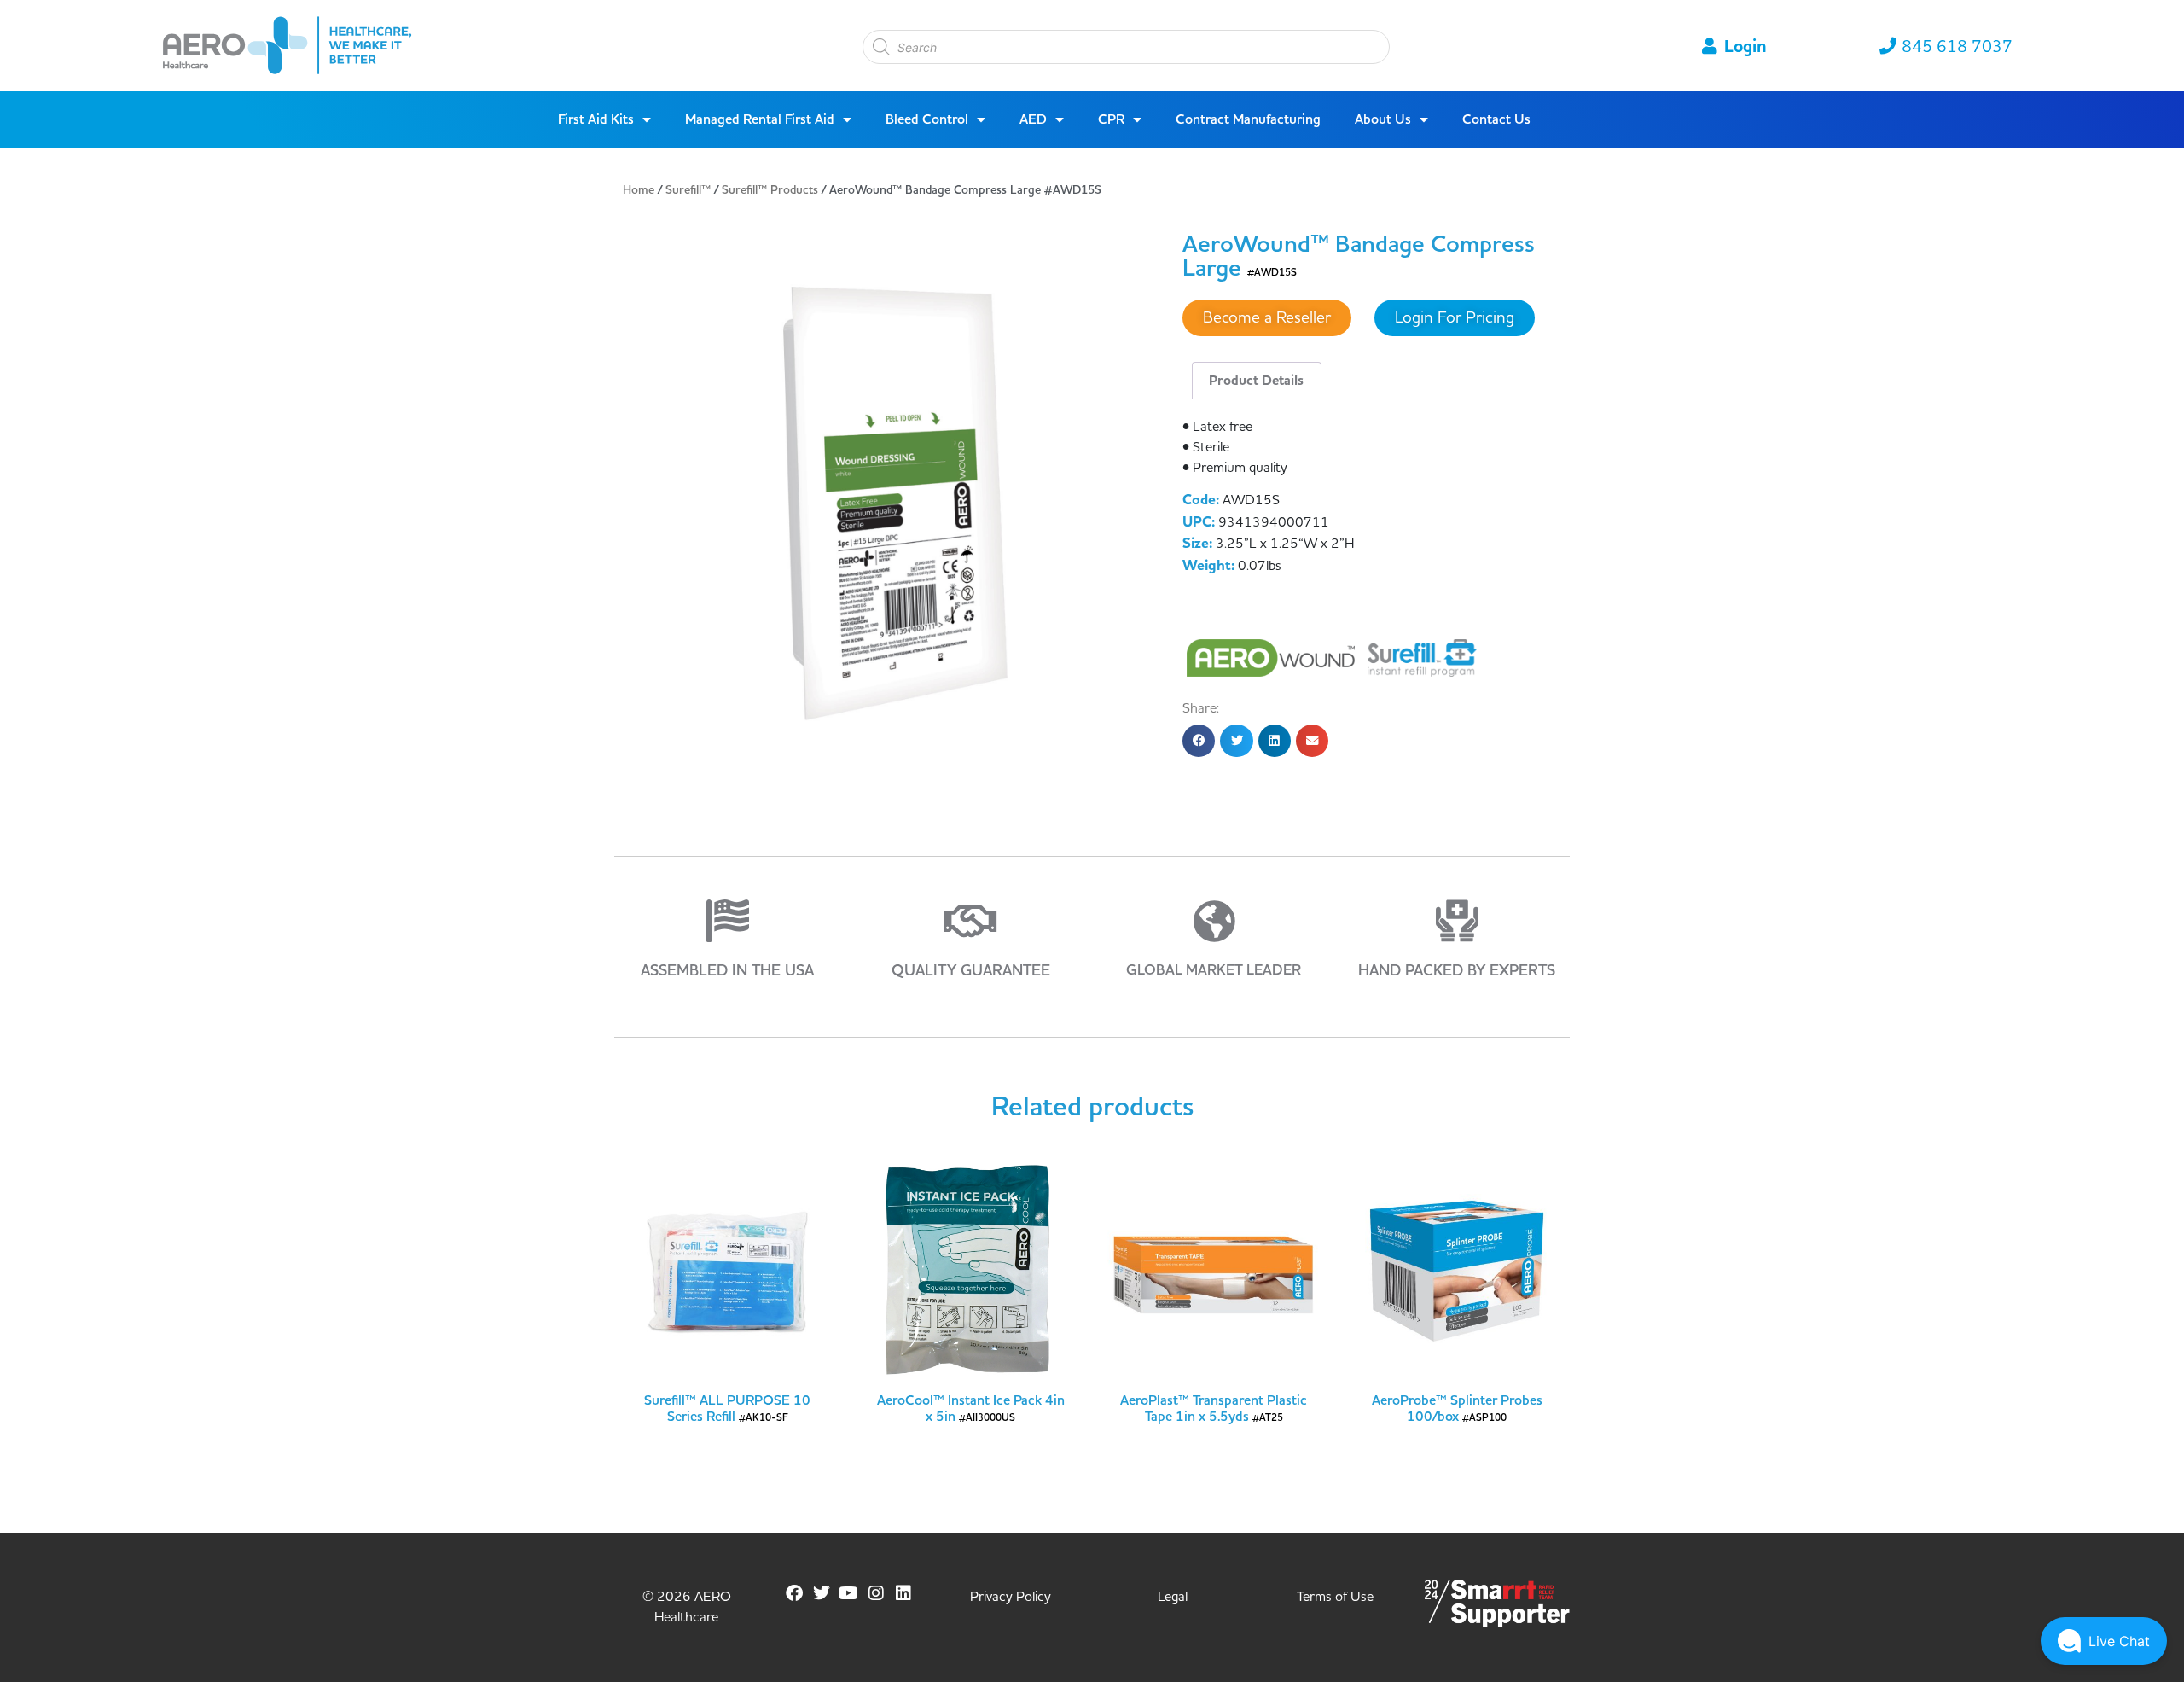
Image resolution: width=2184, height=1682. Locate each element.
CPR (1111, 119)
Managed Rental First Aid (760, 119)
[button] (1199, 741)
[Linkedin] (903, 1593)
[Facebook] (794, 1593)
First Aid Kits (596, 119)
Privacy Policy (1011, 1597)
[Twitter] (822, 1593)
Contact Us (1496, 119)
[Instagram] (876, 1593)
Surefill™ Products (770, 190)
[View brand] (1273, 657)
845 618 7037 (1957, 47)
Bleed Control (927, 119)
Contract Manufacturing (1248, 119)
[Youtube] (849, 1593)
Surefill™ (688, 190)
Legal (1173, 1597)
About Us (1383, 119)
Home (639, 190)
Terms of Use (1335, 1597)
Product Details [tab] (1256, 381)
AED (1033, 119)
